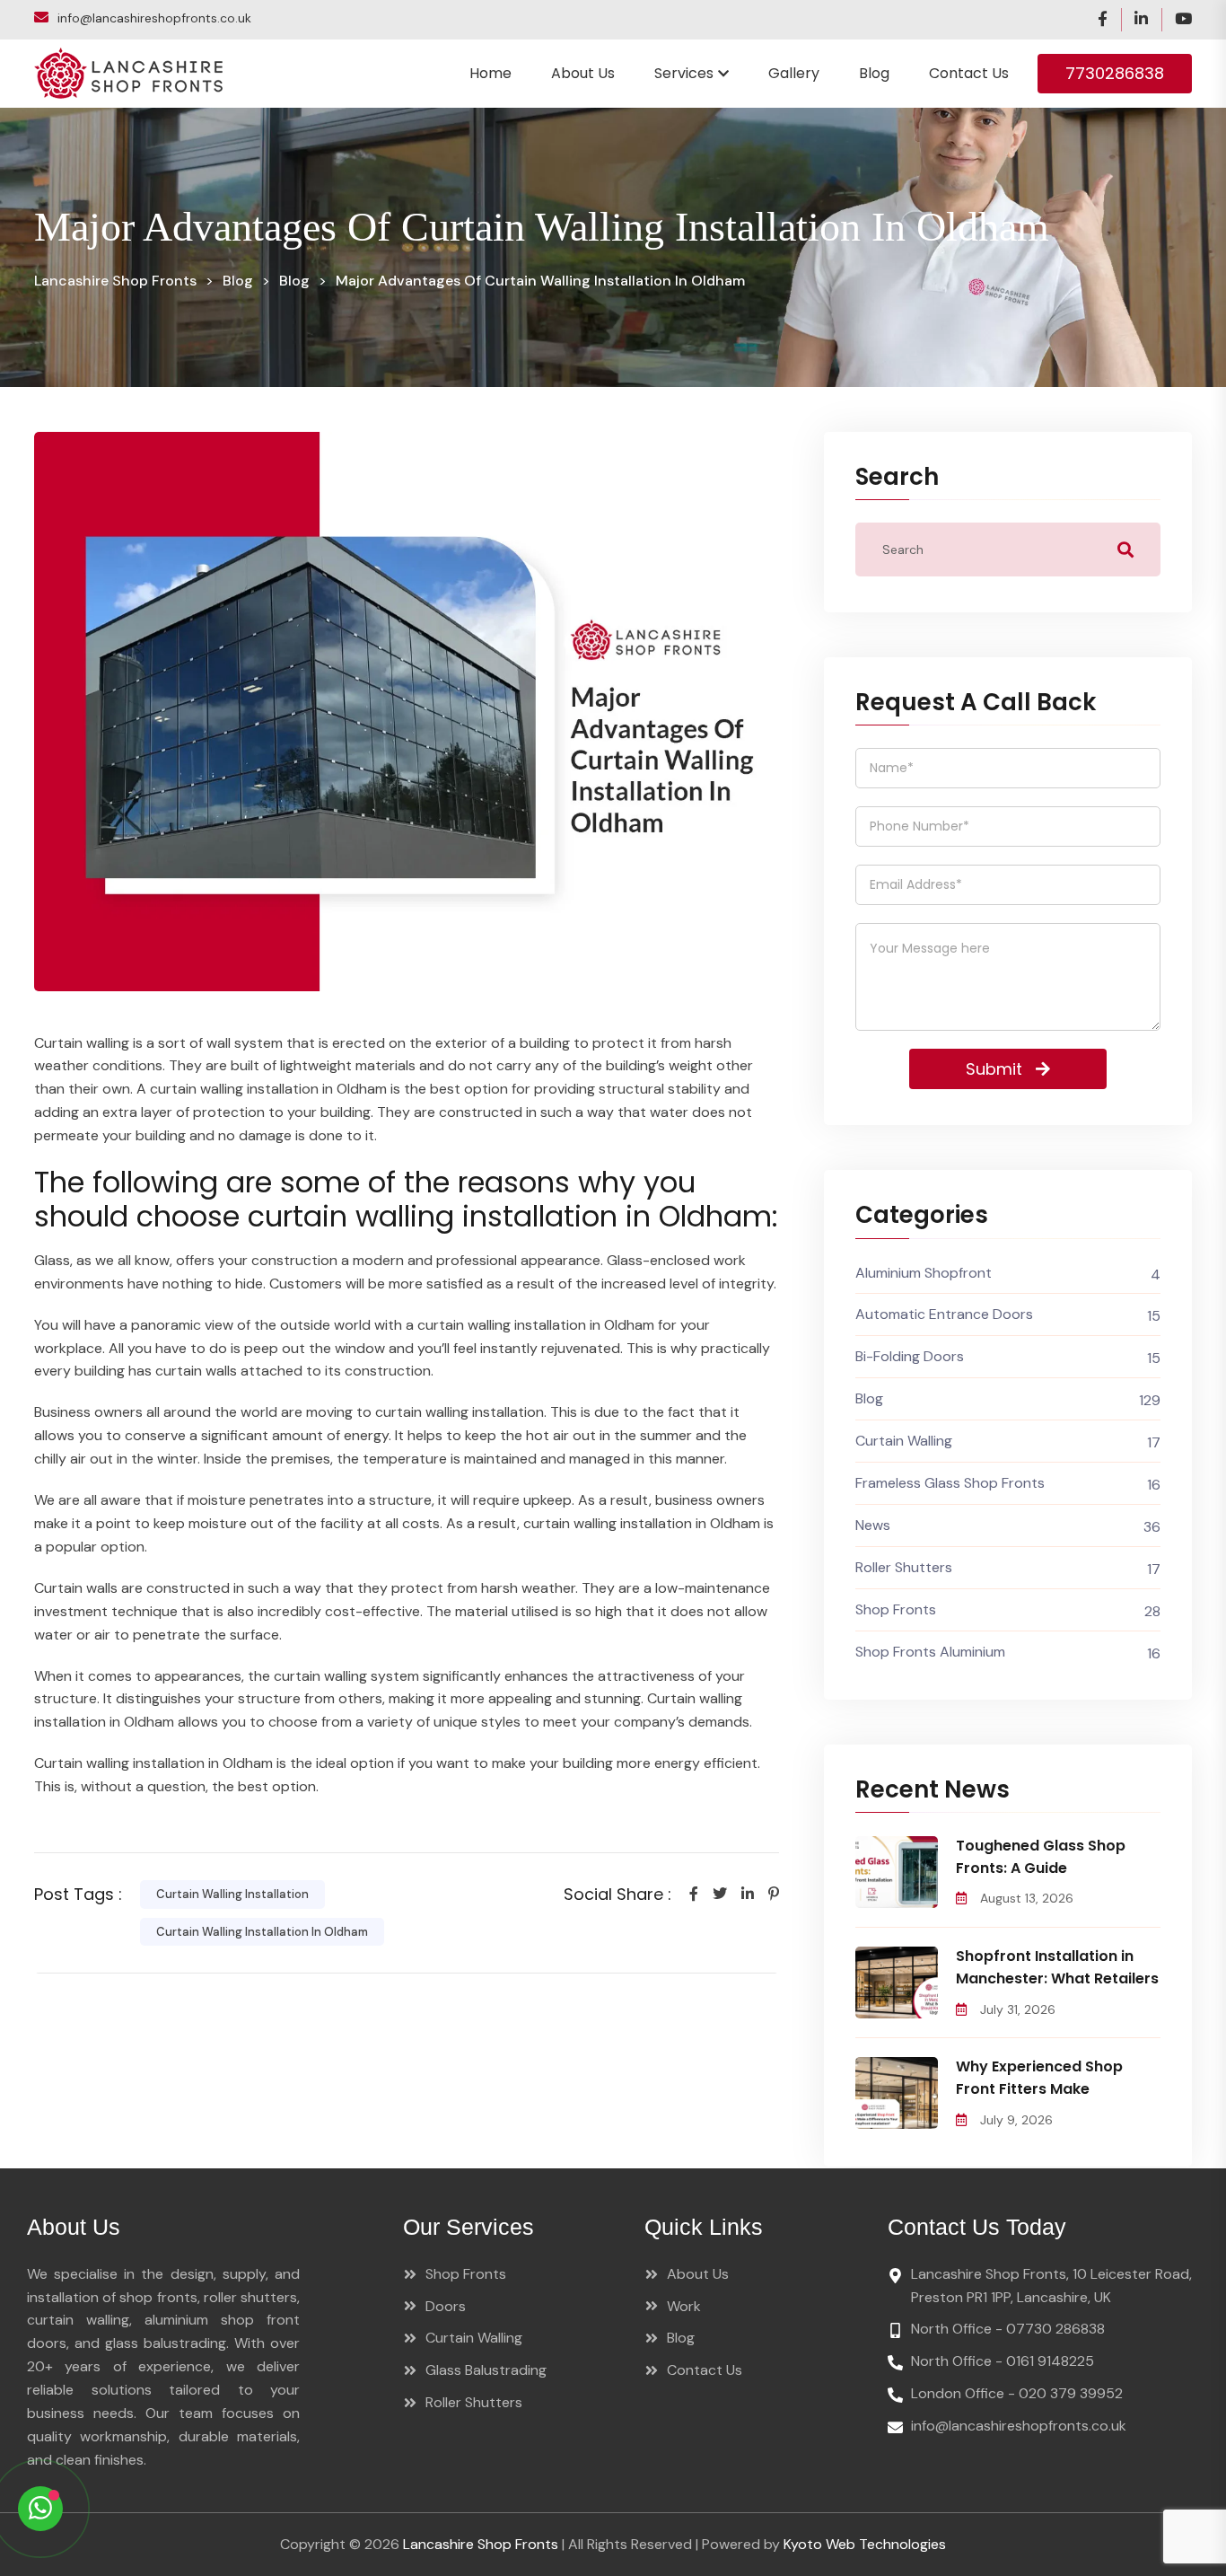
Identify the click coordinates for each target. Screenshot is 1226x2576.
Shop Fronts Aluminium (930, 1652)
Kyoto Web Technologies (865, 2544)
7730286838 (1115, 73)
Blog (874, 73)
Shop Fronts (896, 1609)
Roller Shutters (904, 1567)
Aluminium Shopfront (924, 1273)
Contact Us (969, 73)
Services (684, 73)
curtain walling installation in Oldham (262, 1932)
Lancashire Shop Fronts (481, 2544)
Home (490, 73)
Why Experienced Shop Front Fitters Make (1039, 2078)
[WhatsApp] (40, 2509)
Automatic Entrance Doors (944, 1314)
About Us (583, 73)
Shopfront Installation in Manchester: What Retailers (1057, 1967)
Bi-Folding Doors (910, 1356)
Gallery (794, 73)
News (873, 1525)
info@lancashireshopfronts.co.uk (154, 18)
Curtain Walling (904, 1441)
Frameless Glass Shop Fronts (950, 1483)
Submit (994, 1069)
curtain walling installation (232, 1894)
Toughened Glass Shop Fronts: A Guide (1041, 1857)
